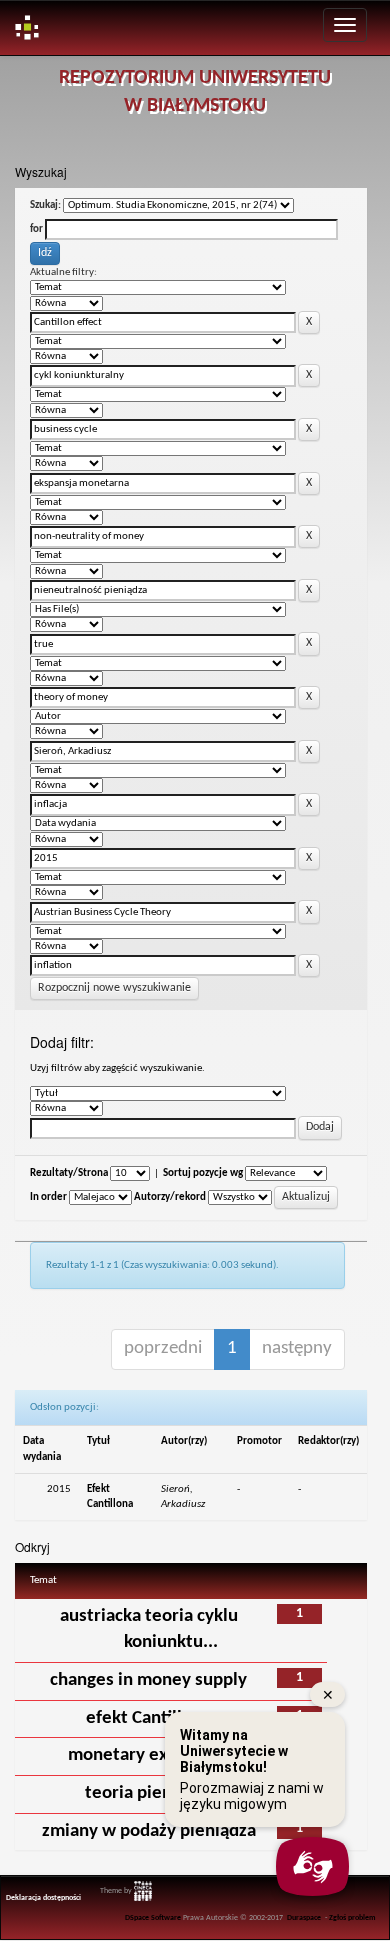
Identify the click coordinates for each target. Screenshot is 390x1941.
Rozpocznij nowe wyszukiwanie (114, 988)
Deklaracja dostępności (43, 1898)
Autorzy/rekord (170, 1197)
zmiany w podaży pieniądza (149, 1831)
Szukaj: (45, 205)
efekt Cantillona (148, 1718)
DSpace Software (153, 1918)
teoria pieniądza (149, 1793)
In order (48, 1197)
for (36, 229)
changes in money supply (148, 1680)
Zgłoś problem (352, 1918)
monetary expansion (149, 1755)
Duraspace (304, 1918)
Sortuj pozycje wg (203, 1173)
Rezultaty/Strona (69, 1173)
